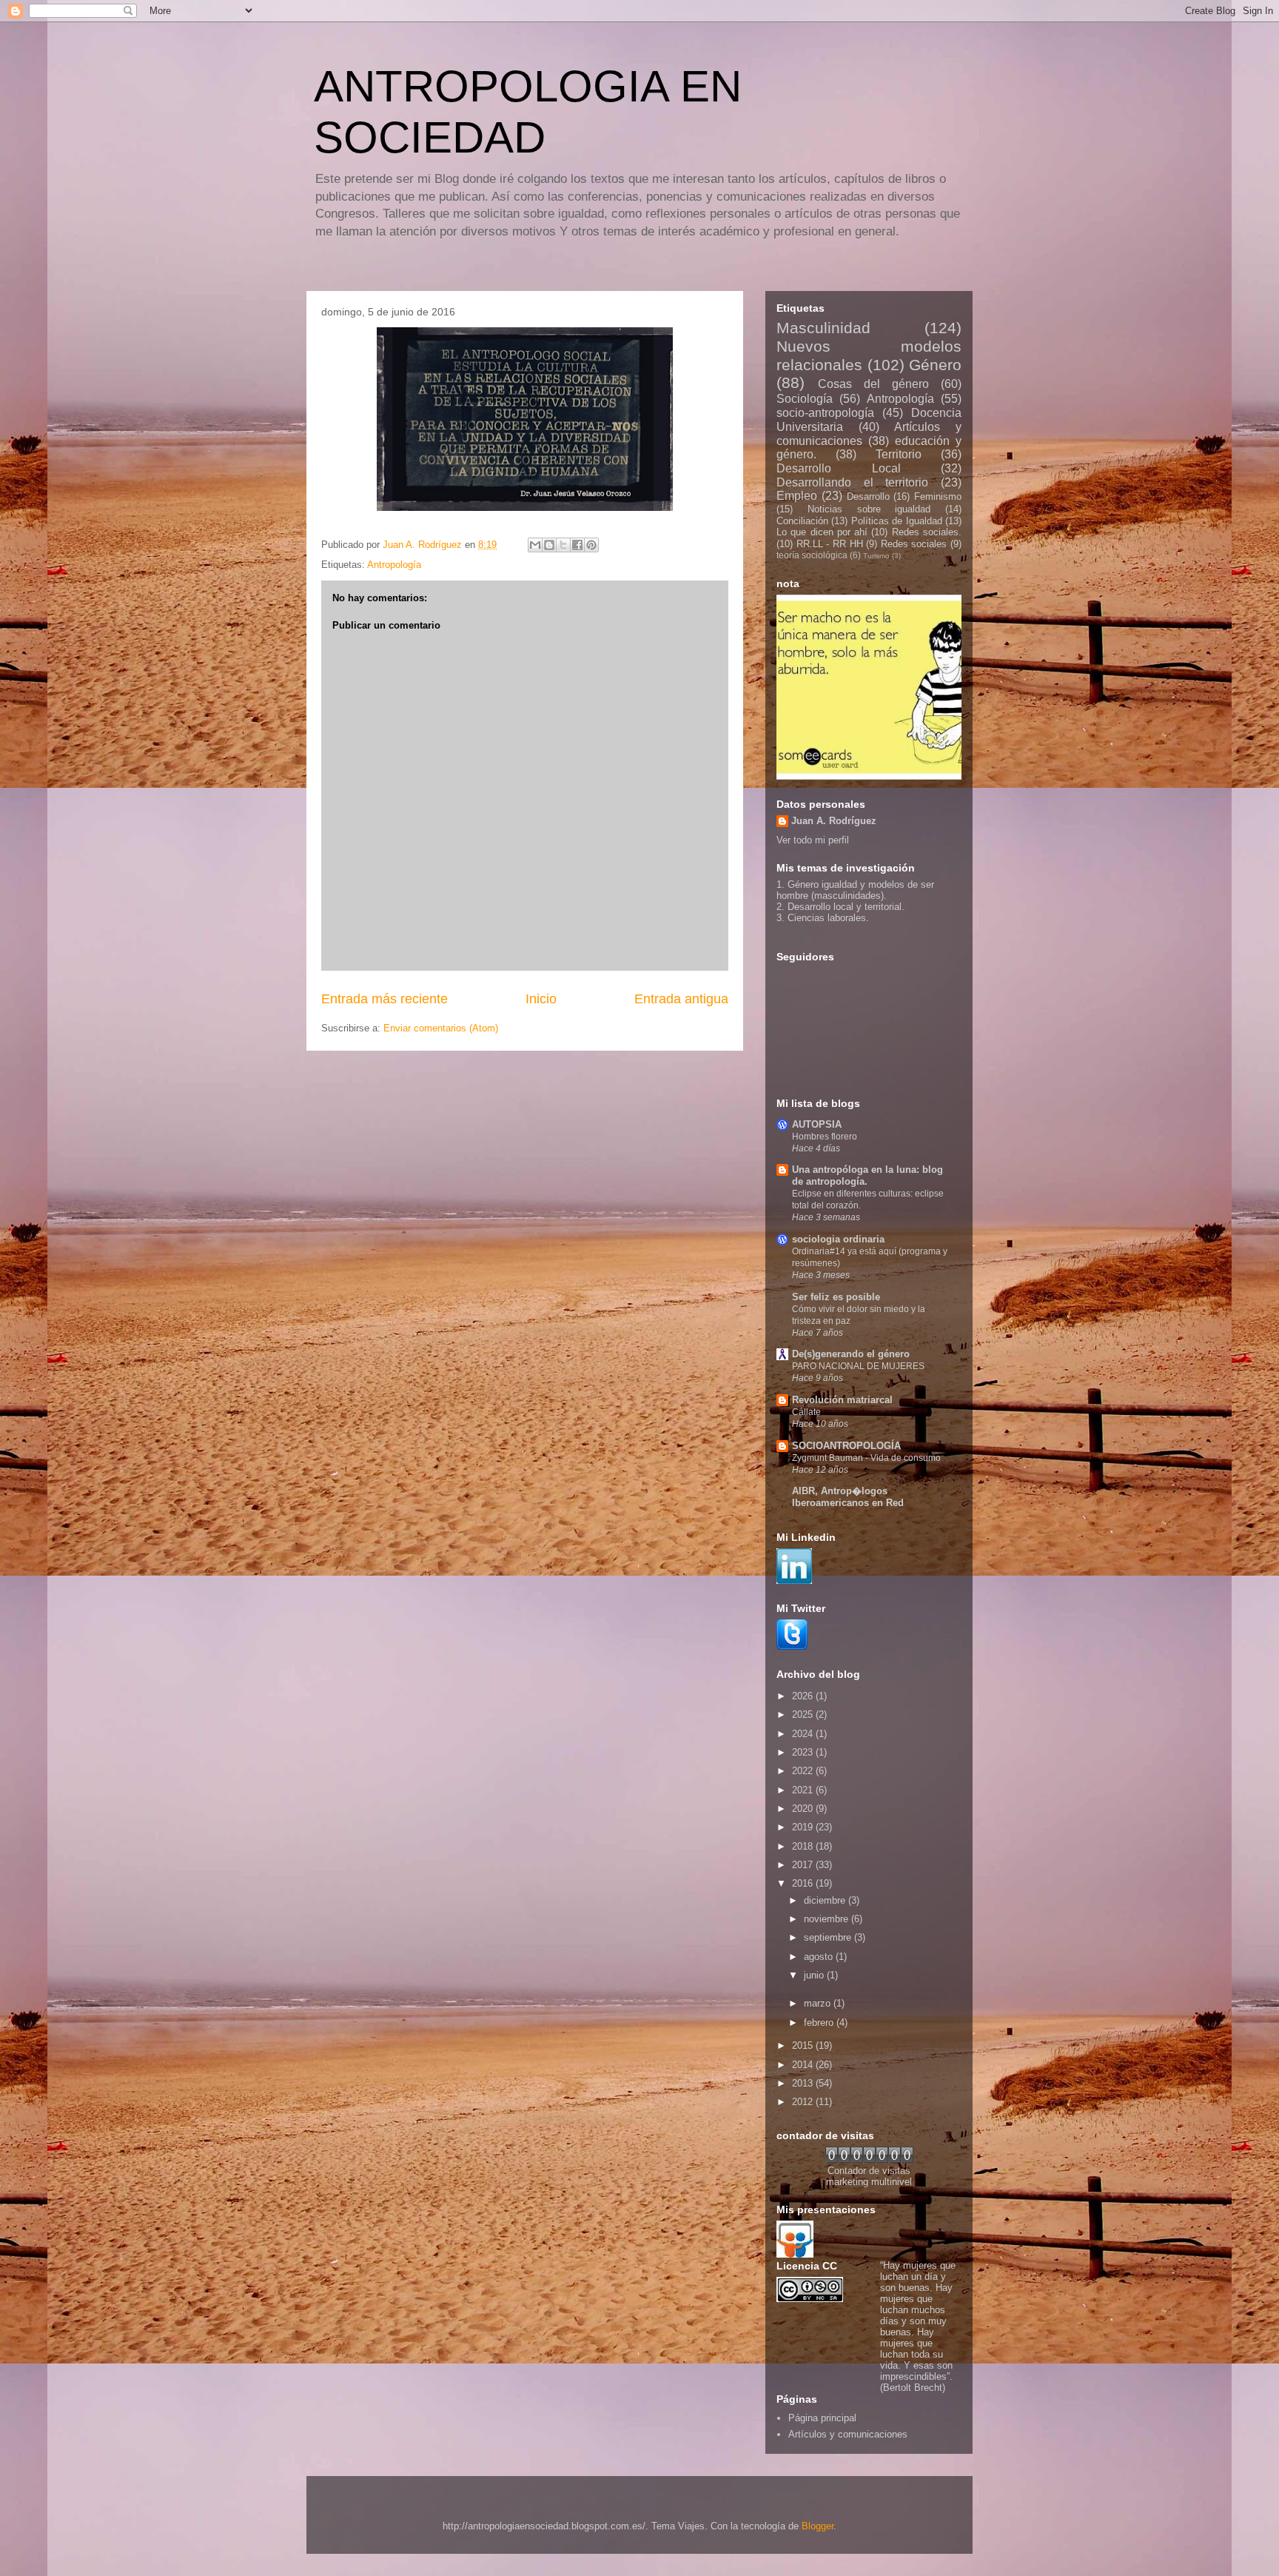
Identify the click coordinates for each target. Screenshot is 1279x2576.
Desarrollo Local (839, 468)
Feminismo (938, 496)
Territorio (899, 454)
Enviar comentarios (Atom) (441, 1028)
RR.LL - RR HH (830, 544)
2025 (804, 1714)
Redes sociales (914, 544)
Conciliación (802, 521)
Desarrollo (868, 496)
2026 (804, 1696)
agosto (820, 1957)
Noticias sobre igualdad (869, 509)
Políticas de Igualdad (897, 521)
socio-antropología (825, 413)
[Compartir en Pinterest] (591, 545)
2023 (804, 1752)
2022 (804, 1771)
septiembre (829, 1937)
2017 (804, 1865)
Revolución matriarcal (842, 1400)
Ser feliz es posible (836, 1297)
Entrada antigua (681, 999)
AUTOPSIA (817, 1124)
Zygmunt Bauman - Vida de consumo (866, 1458)
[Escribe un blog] (549, 545)
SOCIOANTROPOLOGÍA (846, 1446)
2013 (804, 2083)
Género (935, 365)
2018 (804, 1846)
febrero (820, 2023)
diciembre (826, 1900)
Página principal (822, 2418)
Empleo (797, 496)
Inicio (541, 999)
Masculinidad (823, 328)
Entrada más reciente (385, 999)
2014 (804, 2065)
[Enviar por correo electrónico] (535, 545)
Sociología (805, 399)
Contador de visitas (869, 2171)
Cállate (806, 1412)
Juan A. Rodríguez (834, 821)
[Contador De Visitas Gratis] (869, 2160)
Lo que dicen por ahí (822, 532)
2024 (804, 1734)
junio (815, 1975)
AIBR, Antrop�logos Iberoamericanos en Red (848, 1497)
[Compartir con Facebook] (577, 545)
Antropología (394, 565)
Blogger (818, 2526)
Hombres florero (825, 1137)
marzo (819, 2003)
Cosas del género (873, 384)
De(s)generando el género (851, 1354)
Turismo (876, 556)
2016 (804, 1883)
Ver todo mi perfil (813, 840)
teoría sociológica (812, 555)
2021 (804, 1790)
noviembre (828, 1919)
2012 (804, 2102)
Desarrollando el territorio (852, 482)
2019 (804, 1827)
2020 (804, 1809)
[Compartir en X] (563, 545)
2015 (804, 2045)
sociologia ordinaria (838, 1239)
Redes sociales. (927, 532)
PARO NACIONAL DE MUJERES (858, 1366)
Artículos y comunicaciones (848, 2434)
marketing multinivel (869, 2182)
